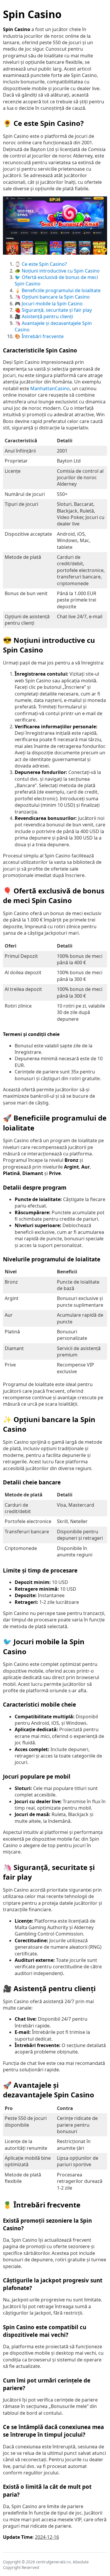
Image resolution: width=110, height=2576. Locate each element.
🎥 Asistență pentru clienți (44, 316)
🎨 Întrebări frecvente (39, 336)
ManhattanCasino (50, 388)
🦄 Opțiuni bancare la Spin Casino (52, 297)
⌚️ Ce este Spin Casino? (41, 264)
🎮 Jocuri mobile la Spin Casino (49, 304)
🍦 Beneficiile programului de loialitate (58, 290)
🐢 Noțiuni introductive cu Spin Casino (57, 271)
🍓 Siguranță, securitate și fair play (53, 310)
